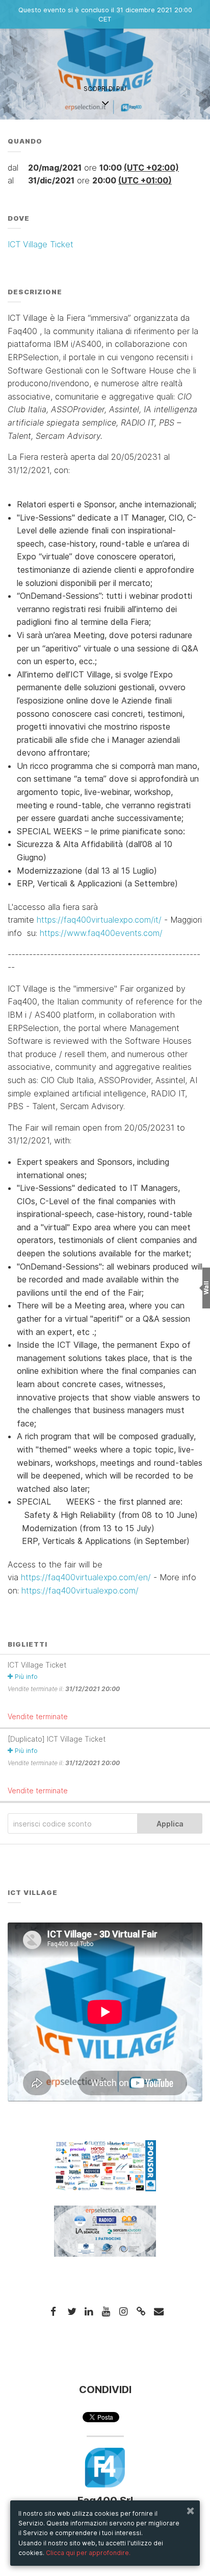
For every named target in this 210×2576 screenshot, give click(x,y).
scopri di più (105, 89)
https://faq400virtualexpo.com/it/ (98, 920)
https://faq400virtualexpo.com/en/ (86, 1577)
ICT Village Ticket (41, 244)
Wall (206, 1288)
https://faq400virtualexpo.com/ (80, 1590)
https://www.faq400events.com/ (101, 933)
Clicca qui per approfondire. (88, 2553)
